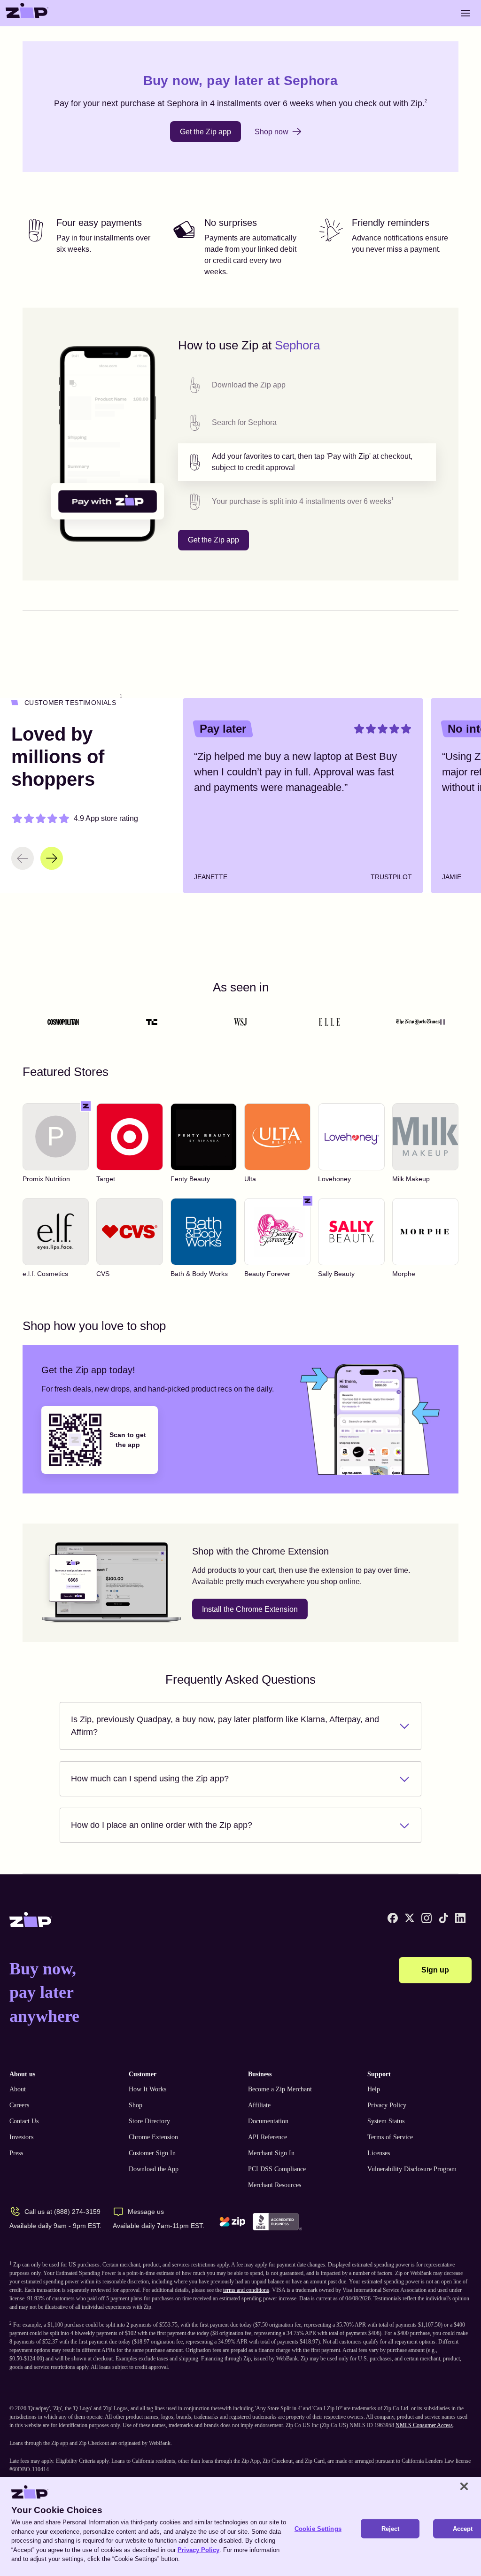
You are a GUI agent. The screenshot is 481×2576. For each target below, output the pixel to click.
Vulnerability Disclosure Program (412, 2169)
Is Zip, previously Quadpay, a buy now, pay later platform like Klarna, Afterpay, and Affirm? (225, 1726)
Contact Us (24, 2121)
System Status (386, 2121)
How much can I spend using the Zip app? (150, 1779)
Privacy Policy (387, 2105)
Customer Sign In (152, 2153)
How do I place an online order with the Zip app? (162, 1825)
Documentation (268, 2121)
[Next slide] (52, 858)
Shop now (272, 132)
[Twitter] (410, 1918)
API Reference (268, 2137)
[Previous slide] (23, 858)
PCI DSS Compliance (277, 2169)
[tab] (307, 385)
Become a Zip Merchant (280, 2089)
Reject (391, 2528)
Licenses (379, 2153)
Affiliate (259, 2105)
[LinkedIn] (460, 1918)
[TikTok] (443, 1918)
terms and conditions (246, 2290)
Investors (21, 2137)
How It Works (147, 2089)
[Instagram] (427, 1918)
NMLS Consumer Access (424, 2425)
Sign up (435, 1970)
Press (16, 2153)
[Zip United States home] (27, 13)
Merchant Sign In (271, 2153)
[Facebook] (393, 1918)
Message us (146, 2212)
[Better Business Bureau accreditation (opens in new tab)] (277, 2222)
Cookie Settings (318, 2528)
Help (374, 2089)
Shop (136, 2105)
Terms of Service (390, 2137)
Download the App (154, 2169)
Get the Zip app (206, 132)
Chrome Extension (153, 2137)
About (18, 2089)
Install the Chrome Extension (250, 1609)
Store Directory (149, 2121)
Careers (19, 2105)
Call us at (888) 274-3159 (62, 2212)
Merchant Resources (275, 2185)
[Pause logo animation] (442, 1022)
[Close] (464, 2486)
